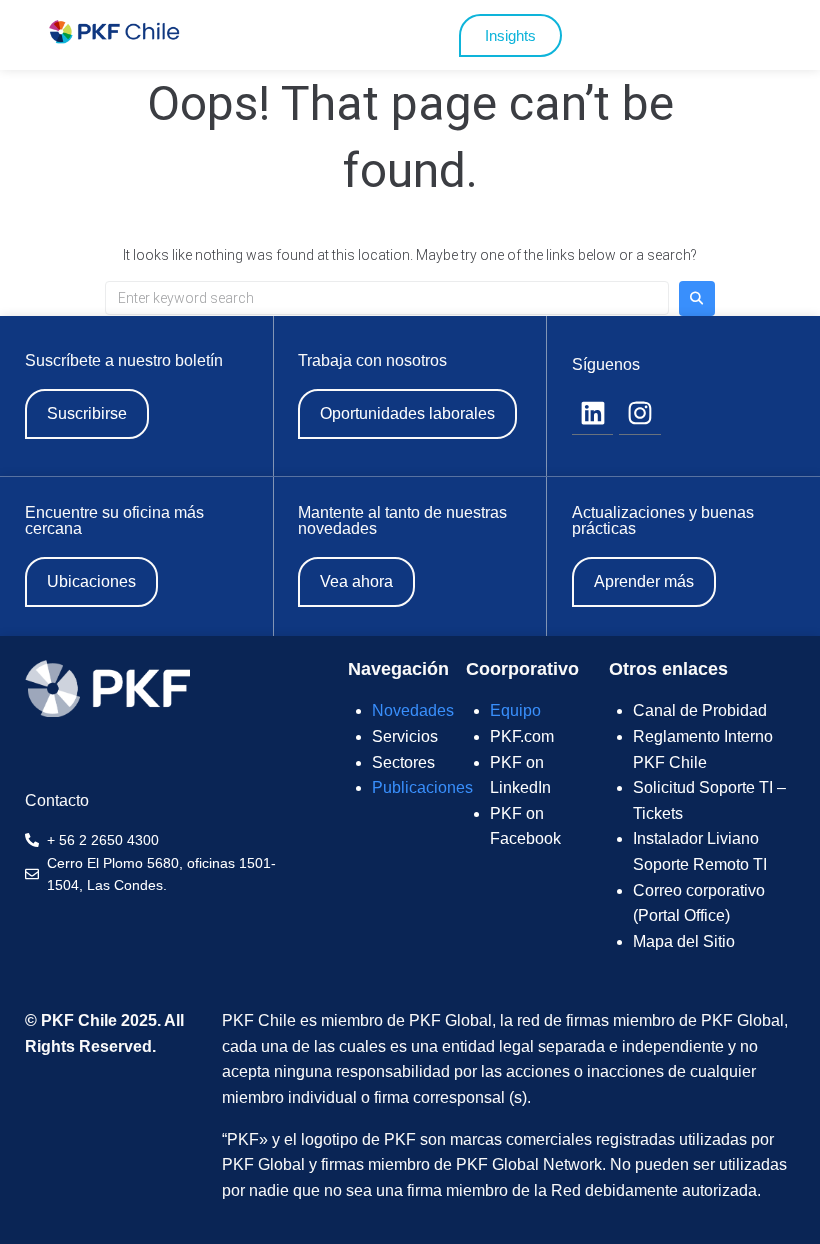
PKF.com (522, 736)
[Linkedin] (593, 414)
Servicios (405, 736)
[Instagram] (640, 414)
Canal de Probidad (700, 710)
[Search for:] (387, 298)
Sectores (403, 762)
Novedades (413, 710)
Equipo (515, 710)
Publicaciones (422, 787)
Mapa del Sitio (684, 941)
